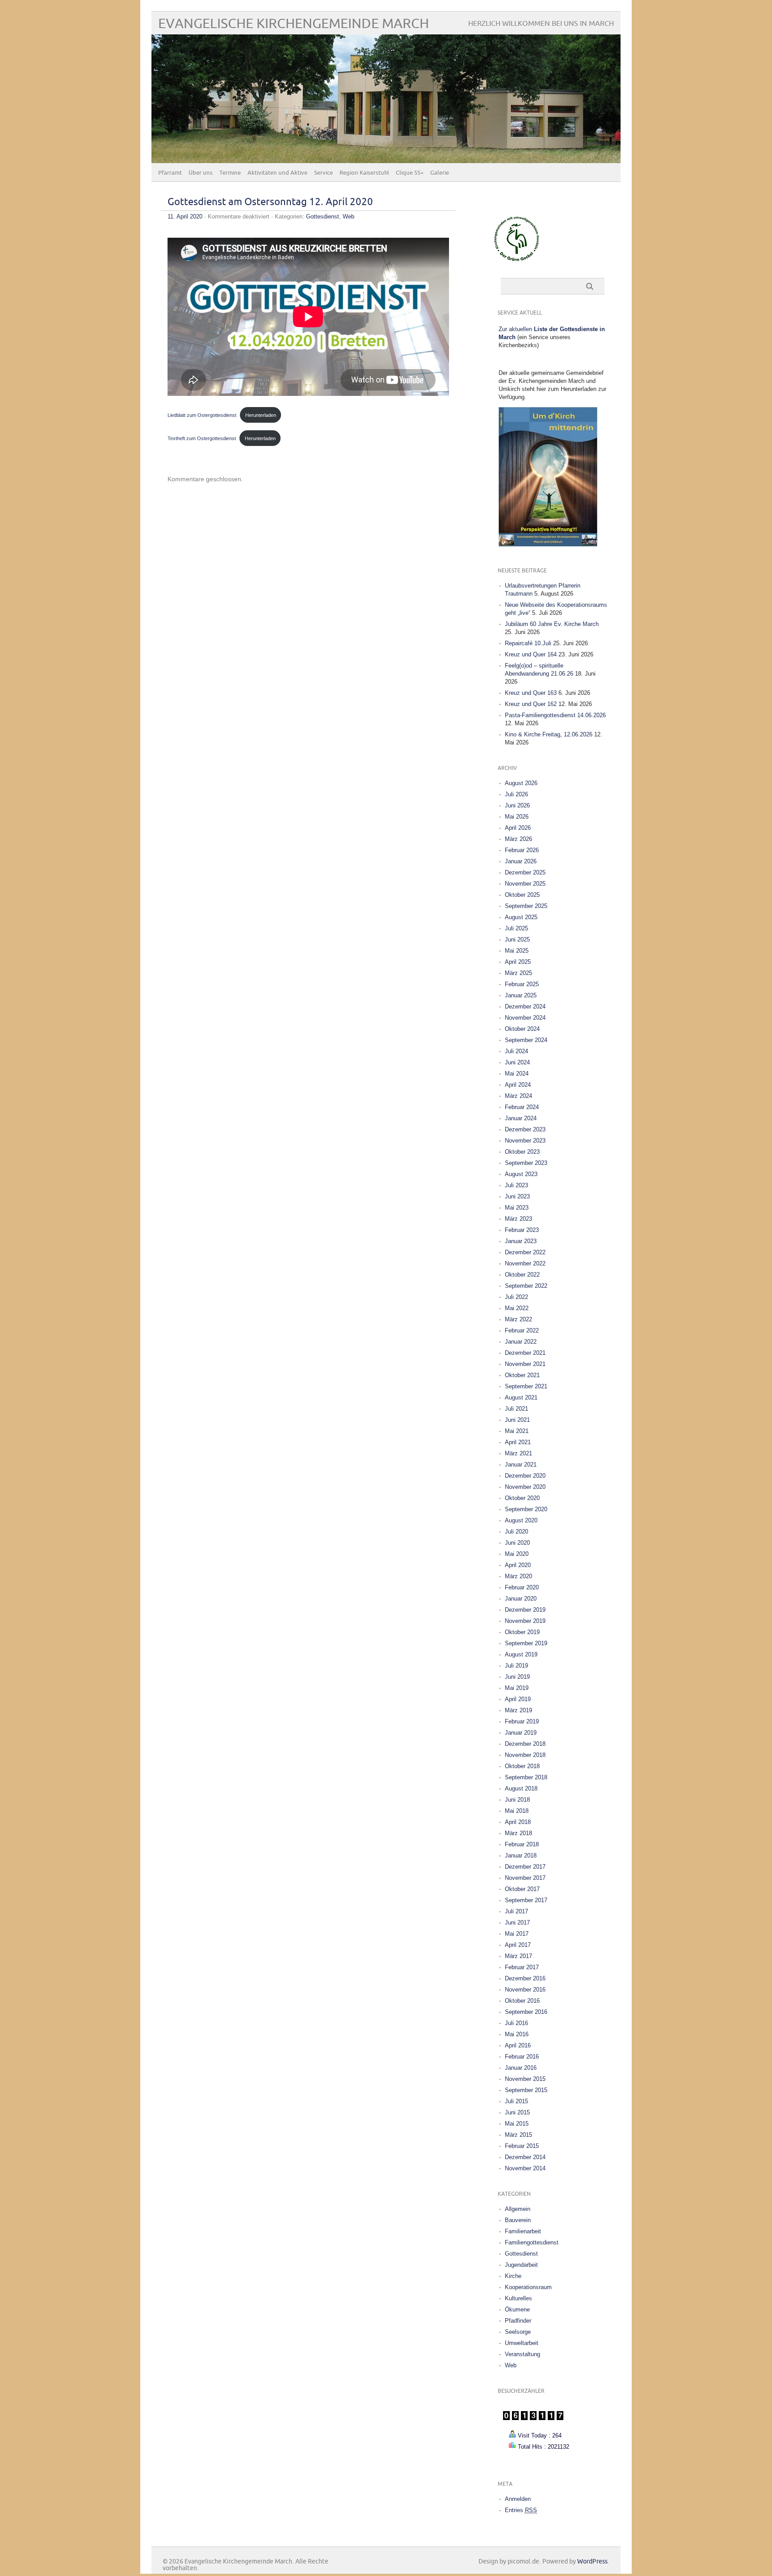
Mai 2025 (517, 951)
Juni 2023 (517, 1196)
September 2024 (526, 1040)
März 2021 (518, 1453)
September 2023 (526, 1163)
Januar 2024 (521, 1118)
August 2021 (521, 1397)
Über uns (201, 173)
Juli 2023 (516, 1185)
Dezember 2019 (525, 1610)
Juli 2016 (516, 2023)
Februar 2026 (522, 850)
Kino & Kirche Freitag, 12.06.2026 (549, 734)
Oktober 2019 (522, 1632)
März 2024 (518, 1096)
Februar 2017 (522, 1967)
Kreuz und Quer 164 (531, 654)
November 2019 (525, 1621)
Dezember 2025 (525, 872)
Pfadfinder (518, 2321)
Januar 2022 (521, 1342)
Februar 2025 (522, 984)
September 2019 (526, 1643)
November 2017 (525, 1878)
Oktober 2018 (522, 1766)
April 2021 (518, 1442)
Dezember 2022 (525, 1252)
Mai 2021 (517, 1431)
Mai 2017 (517, 1934)
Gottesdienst (323, 216)
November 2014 (525, 2168)
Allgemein (518, 2209)
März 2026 (518, 839)
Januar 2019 (521, 1733)
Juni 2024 (517, 1062)
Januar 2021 (521, 1464)
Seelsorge (518, 2332)
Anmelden (518, 2499)
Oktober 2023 (522, 1152)
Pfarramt (170, 173)
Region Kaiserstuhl (364, 173)
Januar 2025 (521, 995)
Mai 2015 (517, 2124)
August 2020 (521, 1520)
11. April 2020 (185, 216)
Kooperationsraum (528, 2287)
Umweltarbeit (522, 2343)
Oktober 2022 (522, 1275)
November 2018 (525, 1755)
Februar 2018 (522, 1844)
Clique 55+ (410, 173)
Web (348, 216)
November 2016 (525, 1990)
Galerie (440, 173)
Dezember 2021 (525, 1353)
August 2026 (521, 783)
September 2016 (526, 2012)
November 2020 (525, 1487)
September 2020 (526, 1509)
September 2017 (526, 1900)
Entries (521, 2510)
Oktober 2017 (522, 1889)
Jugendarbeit (521, 2265)
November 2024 (525, 1018)
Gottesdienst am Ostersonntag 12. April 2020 (270, 202)
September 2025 (526, 906)
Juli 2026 (516, 794)
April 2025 (518, 962)
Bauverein (518, 2220)
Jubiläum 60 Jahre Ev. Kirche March (552, 624)
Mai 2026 (517, 817)
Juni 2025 (517, 939)
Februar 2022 (522, 1330)
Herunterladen (261, 415)
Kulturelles (518, 2298)
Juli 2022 (516, 1297)
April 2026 (518, 828)
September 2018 (526, 1777)
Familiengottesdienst (532, 2242)
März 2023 (518, 1219)
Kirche (513, 2276)
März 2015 (518, 2135)
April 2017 (518, 1945)
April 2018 (518, 1822)
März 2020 (518, 1576)
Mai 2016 (517, 2034)
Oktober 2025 (522, 895)
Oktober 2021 (522, 1375)
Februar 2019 (522, 1721)
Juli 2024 (516, 1051)
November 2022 (525, 1263)
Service (323, 173)
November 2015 (525, 2079)
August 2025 (521, 917)
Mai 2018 (517, 1811)
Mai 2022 (517, 1308)
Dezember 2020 (525, 1476)
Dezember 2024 (525, 1006)
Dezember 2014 (525, 2157)
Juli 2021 (516, 1409)
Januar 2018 (521, 1855)
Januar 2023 (521, 1241)
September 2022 (526, 1286)
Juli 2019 (516, 1666)
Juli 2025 (516, 928)
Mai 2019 (517, 1688)
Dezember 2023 (525, 1129)
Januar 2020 (521, 1599)
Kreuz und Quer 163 (531, 693)
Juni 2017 (517, 1923)
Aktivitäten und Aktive (277, 173)
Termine (230, 173)
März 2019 (518, 1710)
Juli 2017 (516, 1911)
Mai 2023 (517, 1208)
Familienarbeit (523, 2231)
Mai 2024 (517, 1074)
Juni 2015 (517, 2112)
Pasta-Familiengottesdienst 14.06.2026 (555, 715)
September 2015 (526, 2090)
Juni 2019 (517, 1677)
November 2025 (525, 884)
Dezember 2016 (525, 1978)
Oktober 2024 (522, 1029)
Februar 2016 (522, 2057)
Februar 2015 (522, 2146)
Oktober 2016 (522, 2001)
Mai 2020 (517, 1554)
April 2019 (518, 1699)
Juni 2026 (517, 805)
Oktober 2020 (522, 1498)
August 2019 (521, 1654)
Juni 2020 (517, 1543)
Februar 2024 (522, 1107)
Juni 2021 (517, 1420)
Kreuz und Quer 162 (531, 704)
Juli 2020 (516, 1532)
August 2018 (521, 1788)
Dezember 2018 (525, 1744)
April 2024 (518, 1085)
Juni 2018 (517, 1800)
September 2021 (526, 1386)
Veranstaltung (522, 2354)
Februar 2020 (522, 1587)
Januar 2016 (521, 2068)
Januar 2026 (521, 861)
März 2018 (518, 1833)
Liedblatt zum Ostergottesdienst (202, 415)
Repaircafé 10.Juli (528, 643)
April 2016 (518, 2045)
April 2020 (518, 1565)
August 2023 (521, 1174)
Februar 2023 (522, 1230)
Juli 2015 (516, 2101)
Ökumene (517, 2309)
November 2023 (525, 1141)
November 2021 (525, 1364)
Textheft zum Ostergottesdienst (202, 438)
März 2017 (518, 1956)
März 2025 (518, 973)
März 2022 (518, 1319)
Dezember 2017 (525, 1867)
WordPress (592, 2561)
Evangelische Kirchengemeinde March (294, 24)
